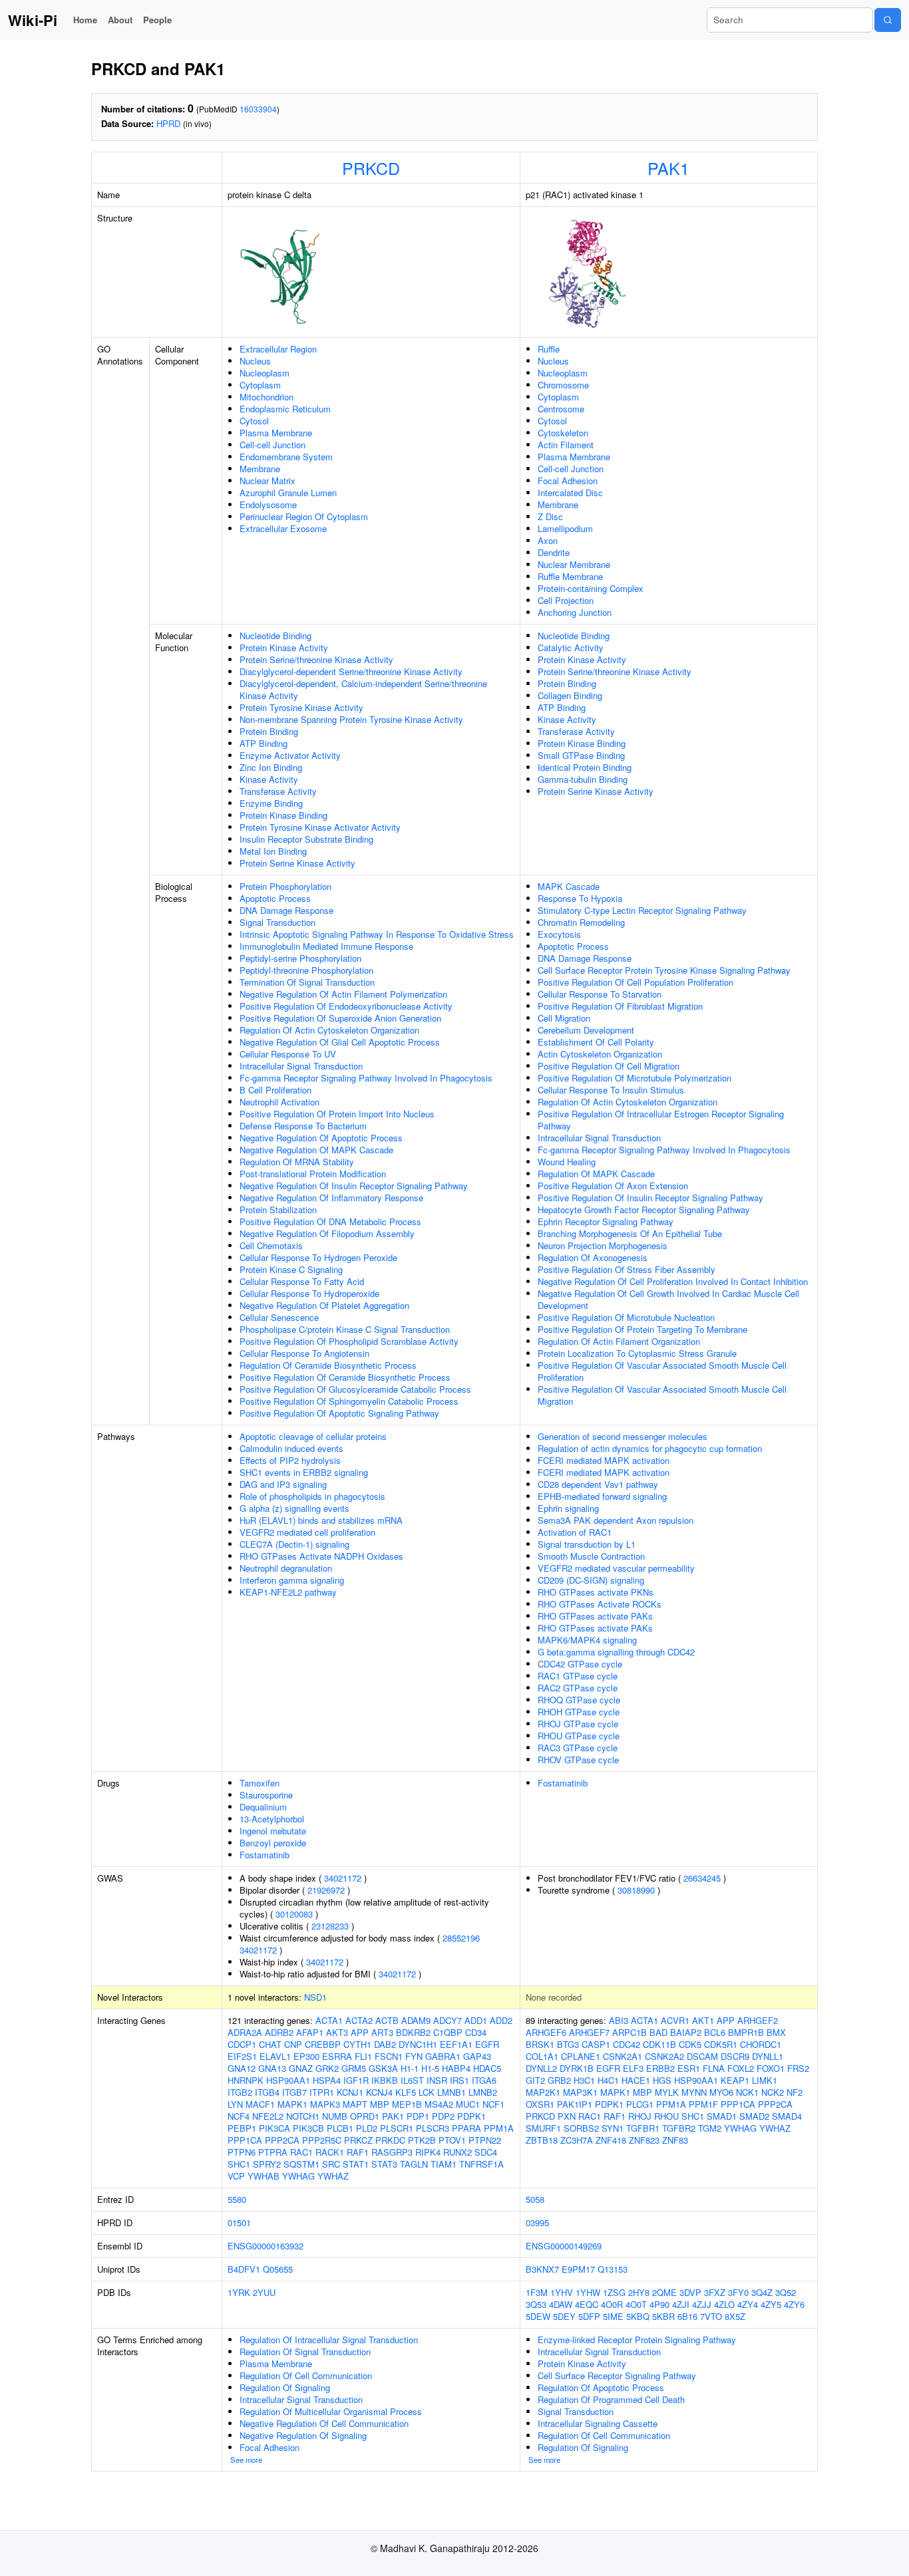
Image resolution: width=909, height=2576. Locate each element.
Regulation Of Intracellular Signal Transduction (329, 2340)
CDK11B (659, 2044)
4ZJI (681, 2304)
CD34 (476, 2032)
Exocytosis (559, 934)
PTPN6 (242, 2152)
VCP (236, 2176)
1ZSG (614, 2292)
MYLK (667, 2092)
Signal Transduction (277, 922)
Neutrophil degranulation (286, 1568)
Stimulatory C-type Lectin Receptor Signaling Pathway (642, 910)
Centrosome (561, 409)
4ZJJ (702, 2304)
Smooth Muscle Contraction (591, 1556)
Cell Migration (564, 1018)
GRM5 (354, 2068)
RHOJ (640, 2116)
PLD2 (367, 2128)
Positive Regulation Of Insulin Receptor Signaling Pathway (650, 1198)
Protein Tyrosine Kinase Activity (301, 707)
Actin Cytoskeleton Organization (600, 1054)
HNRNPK (246, 2080)
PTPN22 (485, 2140)
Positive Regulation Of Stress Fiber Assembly (627, 1269)
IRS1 (459, 2080)
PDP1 (418, 2116)
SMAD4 (787, 2116)
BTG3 (568, 2044)
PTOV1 (452, 2140)
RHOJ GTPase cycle (578, 1724)
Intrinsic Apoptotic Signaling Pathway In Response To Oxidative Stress (377, 934)
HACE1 (636, 2080)
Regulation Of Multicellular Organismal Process (331, 2411)
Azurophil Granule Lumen (288, 493)
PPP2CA (282, 2140)
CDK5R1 (721, 2044)
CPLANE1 (581, 2056)
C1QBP (448, 2032)
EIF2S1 (242, 2056)
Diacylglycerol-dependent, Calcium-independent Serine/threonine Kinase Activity (363, 689)
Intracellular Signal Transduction (301, 1066)
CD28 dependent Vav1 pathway (598, 1484)
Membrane (260, 469)
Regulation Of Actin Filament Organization (619, 1341)
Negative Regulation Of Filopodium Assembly (327, 1233)
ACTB (387, 2020)
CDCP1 (242, 2044)
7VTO (711, 2316)
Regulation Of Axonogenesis (593, 1257)
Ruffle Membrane (570, 576)
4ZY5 (771, 2304)
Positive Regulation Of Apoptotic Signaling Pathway (339, 1413)
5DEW (538, 2316)
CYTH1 (357, 2044)
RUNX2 (457, 2152)
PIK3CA (274, 2128)
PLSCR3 (433, 2128)
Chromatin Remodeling (581, 922)
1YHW (588, 2292)
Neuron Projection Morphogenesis (603, 1245)
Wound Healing (567, 1162)
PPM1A (499, 2128)
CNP (293, 2044)
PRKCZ (358, 2140)
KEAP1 (735, 2080)
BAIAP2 (686, 2032)
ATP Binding (264, 743)
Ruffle (549, 349)
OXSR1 (540, 2104)
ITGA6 (484, 2080)
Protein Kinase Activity (284, 647)
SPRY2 (267, 2164)
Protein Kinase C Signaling (291, 1269)
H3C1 (584, 2080)
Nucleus (255, 361)
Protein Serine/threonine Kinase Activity (316, 659)
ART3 (382, 2032)
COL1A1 (542, 2056)
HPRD (168, 123)
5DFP (589, 2316)
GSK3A (383, 2068)
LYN (235, 2104)
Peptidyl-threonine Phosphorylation (306, 970)
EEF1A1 (456, 2044)
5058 (535, 2199)
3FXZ (715, 2292)
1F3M (537, 2292)
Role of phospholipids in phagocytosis (312, 1496)
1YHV (562, 2292)
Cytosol (254, 421)
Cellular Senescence (279, 1317)
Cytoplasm (260, 385)
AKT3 (337, 2032)
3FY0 (738, 2292)
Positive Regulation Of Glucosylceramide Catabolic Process (355, 1389)
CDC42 (627, 2044)
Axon (548, 540)
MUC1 (468, 2104)
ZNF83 (675, 2140)
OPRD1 (365, 2116)
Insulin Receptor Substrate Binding (306, 839)
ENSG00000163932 (266, 2246)
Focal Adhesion (568, 481)
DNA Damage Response (286, 910)
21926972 (326, 1890)
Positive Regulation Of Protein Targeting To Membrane (642, 1329)
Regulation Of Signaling (285, 2387)
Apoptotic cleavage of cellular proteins (313, 1436)
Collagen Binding (570, 695)
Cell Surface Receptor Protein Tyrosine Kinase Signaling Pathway (664, 970)
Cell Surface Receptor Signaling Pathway (617, 2375)
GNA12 (242, 2068)
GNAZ (301, 2068)
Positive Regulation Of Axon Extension (613, 1186)
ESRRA (337, 2056)
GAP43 (477, 2056)
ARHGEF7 (589, 2032)
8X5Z (735, 2316)
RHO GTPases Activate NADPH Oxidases (321, 1556)
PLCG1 (640, 2104)
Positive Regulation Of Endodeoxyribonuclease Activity (346, 1006)
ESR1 (689, 2068)
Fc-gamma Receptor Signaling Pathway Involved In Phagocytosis (366, 1078)
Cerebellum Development (586, 1030)
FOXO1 (771, 2068)
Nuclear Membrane (574, 564)
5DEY (564, 2316)
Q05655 (278, 2269)
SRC (331, 2164)
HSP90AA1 (288, 2080)
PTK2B (422, 2140)
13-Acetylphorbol (272, 1819)
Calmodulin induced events (291, 1448)
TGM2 (710, 2128)
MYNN (694, 2092)
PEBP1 (242, 2128)
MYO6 (721, 2092)
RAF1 (358, 2152)
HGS (662, 2080)
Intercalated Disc (570, 493)
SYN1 (613, 2128)
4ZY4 (748, 2304)
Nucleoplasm (265, 373)
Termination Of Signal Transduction (307, 982)
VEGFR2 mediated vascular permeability (616, 1568)
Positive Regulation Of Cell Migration (609, 1066)
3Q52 (786, 2292)
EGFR (487, 2044)
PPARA (466, 2128)
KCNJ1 (350, 2092)
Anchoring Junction (575, 612)
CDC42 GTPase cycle (580, 1664)
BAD (658, 2032)
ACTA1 (329, 2020)
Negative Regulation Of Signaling (303, 2435)
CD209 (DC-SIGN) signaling (591, 1580)
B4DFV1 (244, 2269)
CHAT (270, 2044)
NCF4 (239, 2116)
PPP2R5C (322, 2140)
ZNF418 (611, 2140)
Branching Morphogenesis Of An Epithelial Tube (630, 1233)
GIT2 (535, 2080)
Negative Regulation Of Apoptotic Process (321, 1138)
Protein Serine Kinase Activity (297, 863)
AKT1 (703, 2020)
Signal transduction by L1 (587, 1544)
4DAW (561, 2304)
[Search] (888, 20)
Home (85, 20)
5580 (237, 2199)
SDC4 (486, 2152)
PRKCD (371, 168)
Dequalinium (263, 1807)
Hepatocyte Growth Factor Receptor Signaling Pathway (644, 1210)
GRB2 (559, 2080)
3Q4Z (762, 2292)
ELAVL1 (275, 2056)
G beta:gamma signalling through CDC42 (616, 1652)
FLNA (714, 2068)
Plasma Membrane (276, 433)
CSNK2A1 (623, 2056)
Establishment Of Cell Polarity (596, 1042)
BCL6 (715, 2032)
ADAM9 (416, 2020)
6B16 (687, 2316)
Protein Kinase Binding (283, 815)
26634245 (702, 1878)
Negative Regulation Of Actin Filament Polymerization (343, 994)
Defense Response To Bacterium (303, 1126)
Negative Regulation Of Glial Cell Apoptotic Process (340, 1042)
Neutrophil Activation (279, 1102)
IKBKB (385, 2080)
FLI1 (363, 2056)
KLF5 (406, 2092)
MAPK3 (325, 2104)
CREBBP (323, 2044)
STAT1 (356, 2164)
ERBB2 (660, 2068)
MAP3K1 (580, 2092)
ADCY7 (448, 2020)
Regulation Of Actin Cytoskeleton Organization (329, 1030)
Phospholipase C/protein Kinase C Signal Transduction (345, 1329)
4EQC (587, 2304)
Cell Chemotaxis (271, 1245)
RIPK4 (428, 2152)
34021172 (343, 1878)
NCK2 (773, 2092)
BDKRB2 (413, 2032)
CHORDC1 (761, 2044)
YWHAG (298, 2176)
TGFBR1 (643, 2128)
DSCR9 (735, 2056)
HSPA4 (327, 2080)
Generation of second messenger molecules (623, 1436)
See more (246, 2460)
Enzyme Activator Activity (290, 755)
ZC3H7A (577, 2140)
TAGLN (414, 2164)
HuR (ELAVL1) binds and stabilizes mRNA (321, 1520)
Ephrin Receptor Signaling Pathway (606, 1221)
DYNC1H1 (418, 2044)
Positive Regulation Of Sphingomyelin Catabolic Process (349, 1401)
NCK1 (747, 2092)
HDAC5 (487, 2068)
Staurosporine (266, 1795)
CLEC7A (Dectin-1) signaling (294, 1544)
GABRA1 (443, 2056)
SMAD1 (722, 2116)
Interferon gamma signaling (292, 1580)
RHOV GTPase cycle (578, 1760)
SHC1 (239, 2164)
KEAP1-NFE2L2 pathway (288, 1592)
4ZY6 (794, 2304)
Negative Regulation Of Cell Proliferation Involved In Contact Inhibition (673, 1281)
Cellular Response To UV (288, 1054)
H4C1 (608, 2080)
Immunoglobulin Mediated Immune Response (326, 946)
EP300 (306, 2056)
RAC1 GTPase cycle (578, 1676)
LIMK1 (765, 2080)
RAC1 (301, 2152)
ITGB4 (267, 2092)
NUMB (335, 2116)
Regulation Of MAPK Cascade (596, 1174)
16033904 (258, 109)
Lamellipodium (565, 528)
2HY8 (639, 2292)
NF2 (795, 2092)
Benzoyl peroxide (273, 1843)
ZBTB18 (542, 2140)
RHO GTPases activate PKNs (596, 1592)
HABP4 (456, 2068)
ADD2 (501, 2020)
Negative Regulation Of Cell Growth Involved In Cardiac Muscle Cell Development (668, 1299)
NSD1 (315, 1997)
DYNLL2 (541, 2068)
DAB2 (385, 2044)
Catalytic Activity (571, 647)
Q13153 (613, 2269)
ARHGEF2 (758, 2020)
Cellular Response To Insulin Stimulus (611, 1090)
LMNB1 (452, 2092)
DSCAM (702, 2056)
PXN (567, 2116)
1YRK (239, 2292)
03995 (537, 2222)
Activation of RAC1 (575, 1532)
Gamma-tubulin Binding (583, 779)
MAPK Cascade (569, 886)
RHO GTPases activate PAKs (595, 1616)
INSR (437, 2080)
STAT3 (384, 2164)
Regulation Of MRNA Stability (297, 1162)
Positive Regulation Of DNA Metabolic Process (330, 1221)
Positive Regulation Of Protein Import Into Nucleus (337, 1114)
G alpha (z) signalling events (294, 1508)
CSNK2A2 (664, 2056)
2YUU (264, 2292)
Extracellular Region (278, 349)
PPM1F (703, 2104)
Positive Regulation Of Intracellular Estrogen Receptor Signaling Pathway (661, 1120)
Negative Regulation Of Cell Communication (324, 2423)
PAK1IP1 (575, 2104)
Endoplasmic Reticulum (285, 409)
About (120, 20)
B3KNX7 (542, 2269)
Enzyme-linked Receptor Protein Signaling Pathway (637, 2340)
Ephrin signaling (568, 1508)
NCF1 (493, 2104)
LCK (427, 2092)
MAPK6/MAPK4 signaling (587, 1640)
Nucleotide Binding (275, 636)
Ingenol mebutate (273, 1831)
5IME (613, 2316)
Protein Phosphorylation (285, 886)
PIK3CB (308, 2128)
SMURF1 (543, 2128)
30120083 (294, 1914)
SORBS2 (581, 2128)
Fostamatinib (265, 1855)
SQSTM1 (301, 2164)
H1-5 (430, 2068)
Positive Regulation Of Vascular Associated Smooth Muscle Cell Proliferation (662, 1371)
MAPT (355, 2104)
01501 (239, 2222)
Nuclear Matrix (268, 481)
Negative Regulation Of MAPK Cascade (316, 1150)
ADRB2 (279, 2032)
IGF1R (356, 2080)
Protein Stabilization (278, 1210)
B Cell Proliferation (275, 1090)
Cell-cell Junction (273, 445)
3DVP (690, 2292)
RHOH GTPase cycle (579, 1712)
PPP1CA (245, 2140)
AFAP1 (310, 2032)
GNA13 (272, 2068)
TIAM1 (444, 2164)
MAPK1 (292, 2104)
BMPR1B (746, 2032)
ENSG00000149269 (564, 2246)
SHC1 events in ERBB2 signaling (304, 1472)
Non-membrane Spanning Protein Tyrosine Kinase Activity (351, 719)
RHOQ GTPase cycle (579, 1700)
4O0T (636, 2304)
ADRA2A (245, 2032)
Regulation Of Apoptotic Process (601, 2387)
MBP (380, 2104)
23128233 (330, 1926)
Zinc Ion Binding (271, 767)
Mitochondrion (267, 397)
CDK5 (690, 2044)
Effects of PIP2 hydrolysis (290, 1460)
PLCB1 (340, 2128)
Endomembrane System (286, 457)
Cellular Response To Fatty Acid (302, 1281)
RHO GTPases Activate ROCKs (600, 1604)
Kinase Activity (269, 779)
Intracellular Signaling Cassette (598, 2423)
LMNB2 (483, 2092)
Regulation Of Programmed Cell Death (611, 2399)
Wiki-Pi (33, 20)
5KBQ (638, 2316)
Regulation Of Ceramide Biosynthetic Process (328, 1365)
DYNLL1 (768, 2056)
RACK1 (330, 2152)
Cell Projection (566, 600)
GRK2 (327, 2068)
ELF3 (633, 2068)
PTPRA (273, 2152)
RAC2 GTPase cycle (578, 1688)
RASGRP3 (392, 2152)
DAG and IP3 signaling (283, 1484)
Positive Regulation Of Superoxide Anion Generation (340, 1018)
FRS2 (798, 2068)
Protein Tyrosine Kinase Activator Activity (320, 827)
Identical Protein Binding (585, 767)
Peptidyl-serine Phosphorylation (300, 958)
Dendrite (554, 552)
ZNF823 (644, 2140)
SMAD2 (754, 2116)
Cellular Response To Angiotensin (304, 1353)
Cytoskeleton (563, 433)
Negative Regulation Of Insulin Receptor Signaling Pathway (354, 1186)
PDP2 (443, 2116)
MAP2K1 (543, 2092)
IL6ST (412, 2080)
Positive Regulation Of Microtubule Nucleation (626, 1317)
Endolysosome (268, 504)
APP (360, 2032)
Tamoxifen (260, 1783)
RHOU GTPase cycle (579, 1736)
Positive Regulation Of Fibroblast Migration (620, 1006)
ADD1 (476, 2020)
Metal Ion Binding (273, 851)
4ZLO (724, 2304)
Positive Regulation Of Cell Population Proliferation (636, 982)
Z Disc (550, 516)
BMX (776, 2032)
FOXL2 (741, 2068)
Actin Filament (566, 445)
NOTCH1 (303, 2116)
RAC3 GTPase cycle (578, 1748)
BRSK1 (540, 2044)
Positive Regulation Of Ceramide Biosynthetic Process (345, 1377)
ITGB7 (294, 2092)
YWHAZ (333, 2176)
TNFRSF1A (481, 2164)
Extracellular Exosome (283, 528)
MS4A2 (439, 2104)
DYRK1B (577, 2068)
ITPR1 (322, 2092)
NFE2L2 (268, 2116)
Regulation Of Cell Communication (306, 2375)
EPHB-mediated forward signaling (602, 1496)
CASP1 (596, 2044)
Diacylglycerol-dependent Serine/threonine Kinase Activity (351, 671)
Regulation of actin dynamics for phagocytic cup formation (650, 1448)
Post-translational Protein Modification (313, 1174)
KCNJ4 (379, 2092)
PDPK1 (471, 2116)
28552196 (461, 1938)
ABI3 (619, 2020)
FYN (414, 2056)
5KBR (663, 2316)
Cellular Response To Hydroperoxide (309, 1293)
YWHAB (264, 2176)
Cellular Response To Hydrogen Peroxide (318, 1257)
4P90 (659, 2304)
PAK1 (668, 168)
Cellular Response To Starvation (600, 994)
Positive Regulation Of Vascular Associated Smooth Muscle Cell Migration (662, 1395)
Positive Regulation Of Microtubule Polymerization (635, 1078)
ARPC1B (630, 2032)
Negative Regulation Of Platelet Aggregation (324, 1305)
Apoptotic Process (275, 898)
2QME (664, 2292)
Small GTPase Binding (581, 755)
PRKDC (390, 2140)
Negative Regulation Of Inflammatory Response (331, 1198)
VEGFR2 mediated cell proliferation (307, 1532)
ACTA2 (359, 2020)
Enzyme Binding (271, 803)
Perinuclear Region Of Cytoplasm (304, 516)
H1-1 (410, 2068)
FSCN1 (389, 2056)
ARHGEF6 (546, 2032)
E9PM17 (578, 2269)
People (157, 20)
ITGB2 (240, 2092)
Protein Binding (269, 731)
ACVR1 (675, 2020)
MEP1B (407, 2104)
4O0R (612, 2304)
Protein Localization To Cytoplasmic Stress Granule (637, 1353)
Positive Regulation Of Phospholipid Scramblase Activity (349, 1341)
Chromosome (563, 385)
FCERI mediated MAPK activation (604, 1460)
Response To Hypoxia (580, 898)
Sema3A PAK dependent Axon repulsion (616, 1520)
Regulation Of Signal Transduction (305, 2352)
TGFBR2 (679, 2128)
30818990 (636, 1890)
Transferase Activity (278, 791)
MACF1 (260, 2104)
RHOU (666, 2116)
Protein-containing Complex (591, 588)
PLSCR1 (397, 2128)
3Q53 (536, 2304)
